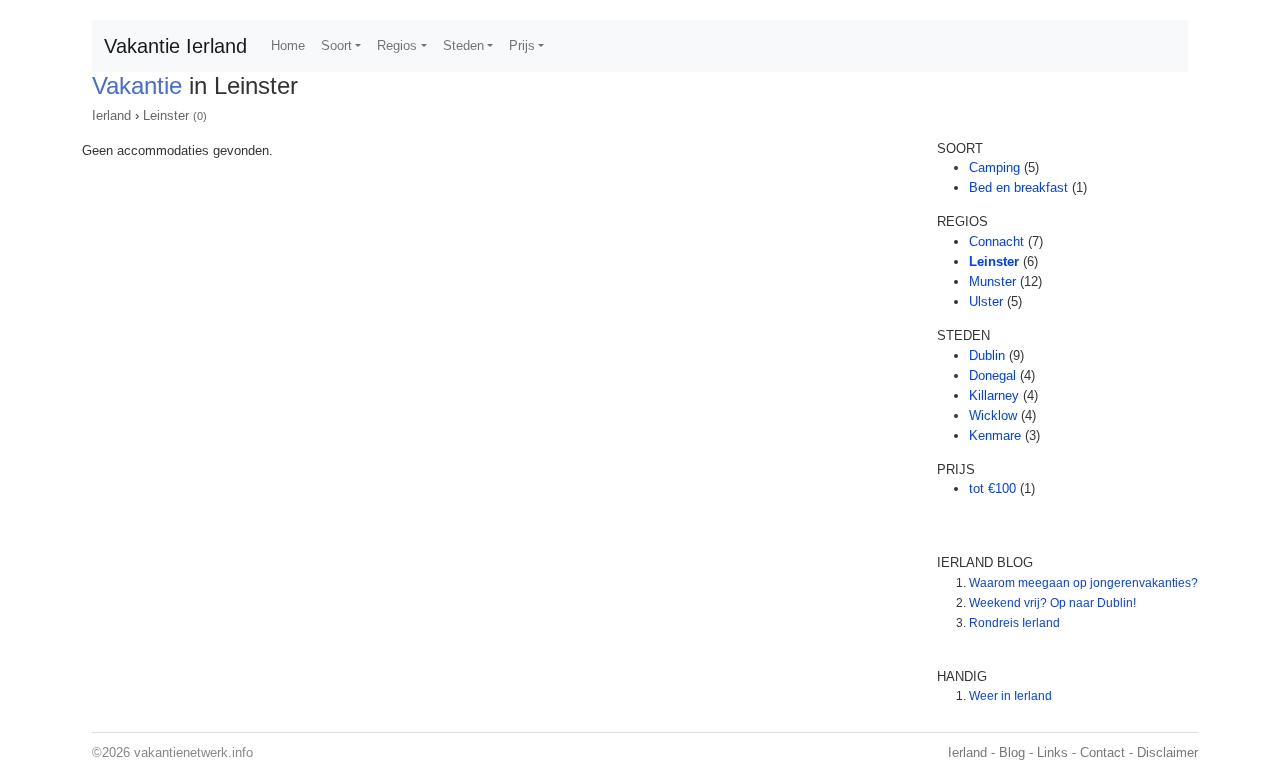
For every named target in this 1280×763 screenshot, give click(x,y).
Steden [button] (463, 45)
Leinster (166, 115)
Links (1052, 752)
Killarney (994, 395)
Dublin (987, 355)
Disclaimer (1167, 752)
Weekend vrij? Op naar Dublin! (1052, 603)
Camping (994, 167)
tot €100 (992, 488)
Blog (1012, 752)
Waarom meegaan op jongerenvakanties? (1083, 583)
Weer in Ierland (1010, 696)
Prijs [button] (522, 45)
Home (288, 45)
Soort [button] (336, 45)
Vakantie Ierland (175, 46)
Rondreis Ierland (1014, 623)
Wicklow (993, 415)
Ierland (111, 115)
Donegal (992, 375)
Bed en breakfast (1018, 187)
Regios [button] (397, 45)
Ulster (986, 301)
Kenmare (995, 435)
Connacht (996, 241)
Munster (992, 281)
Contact (1102, 752)
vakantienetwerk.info (193, 752)
